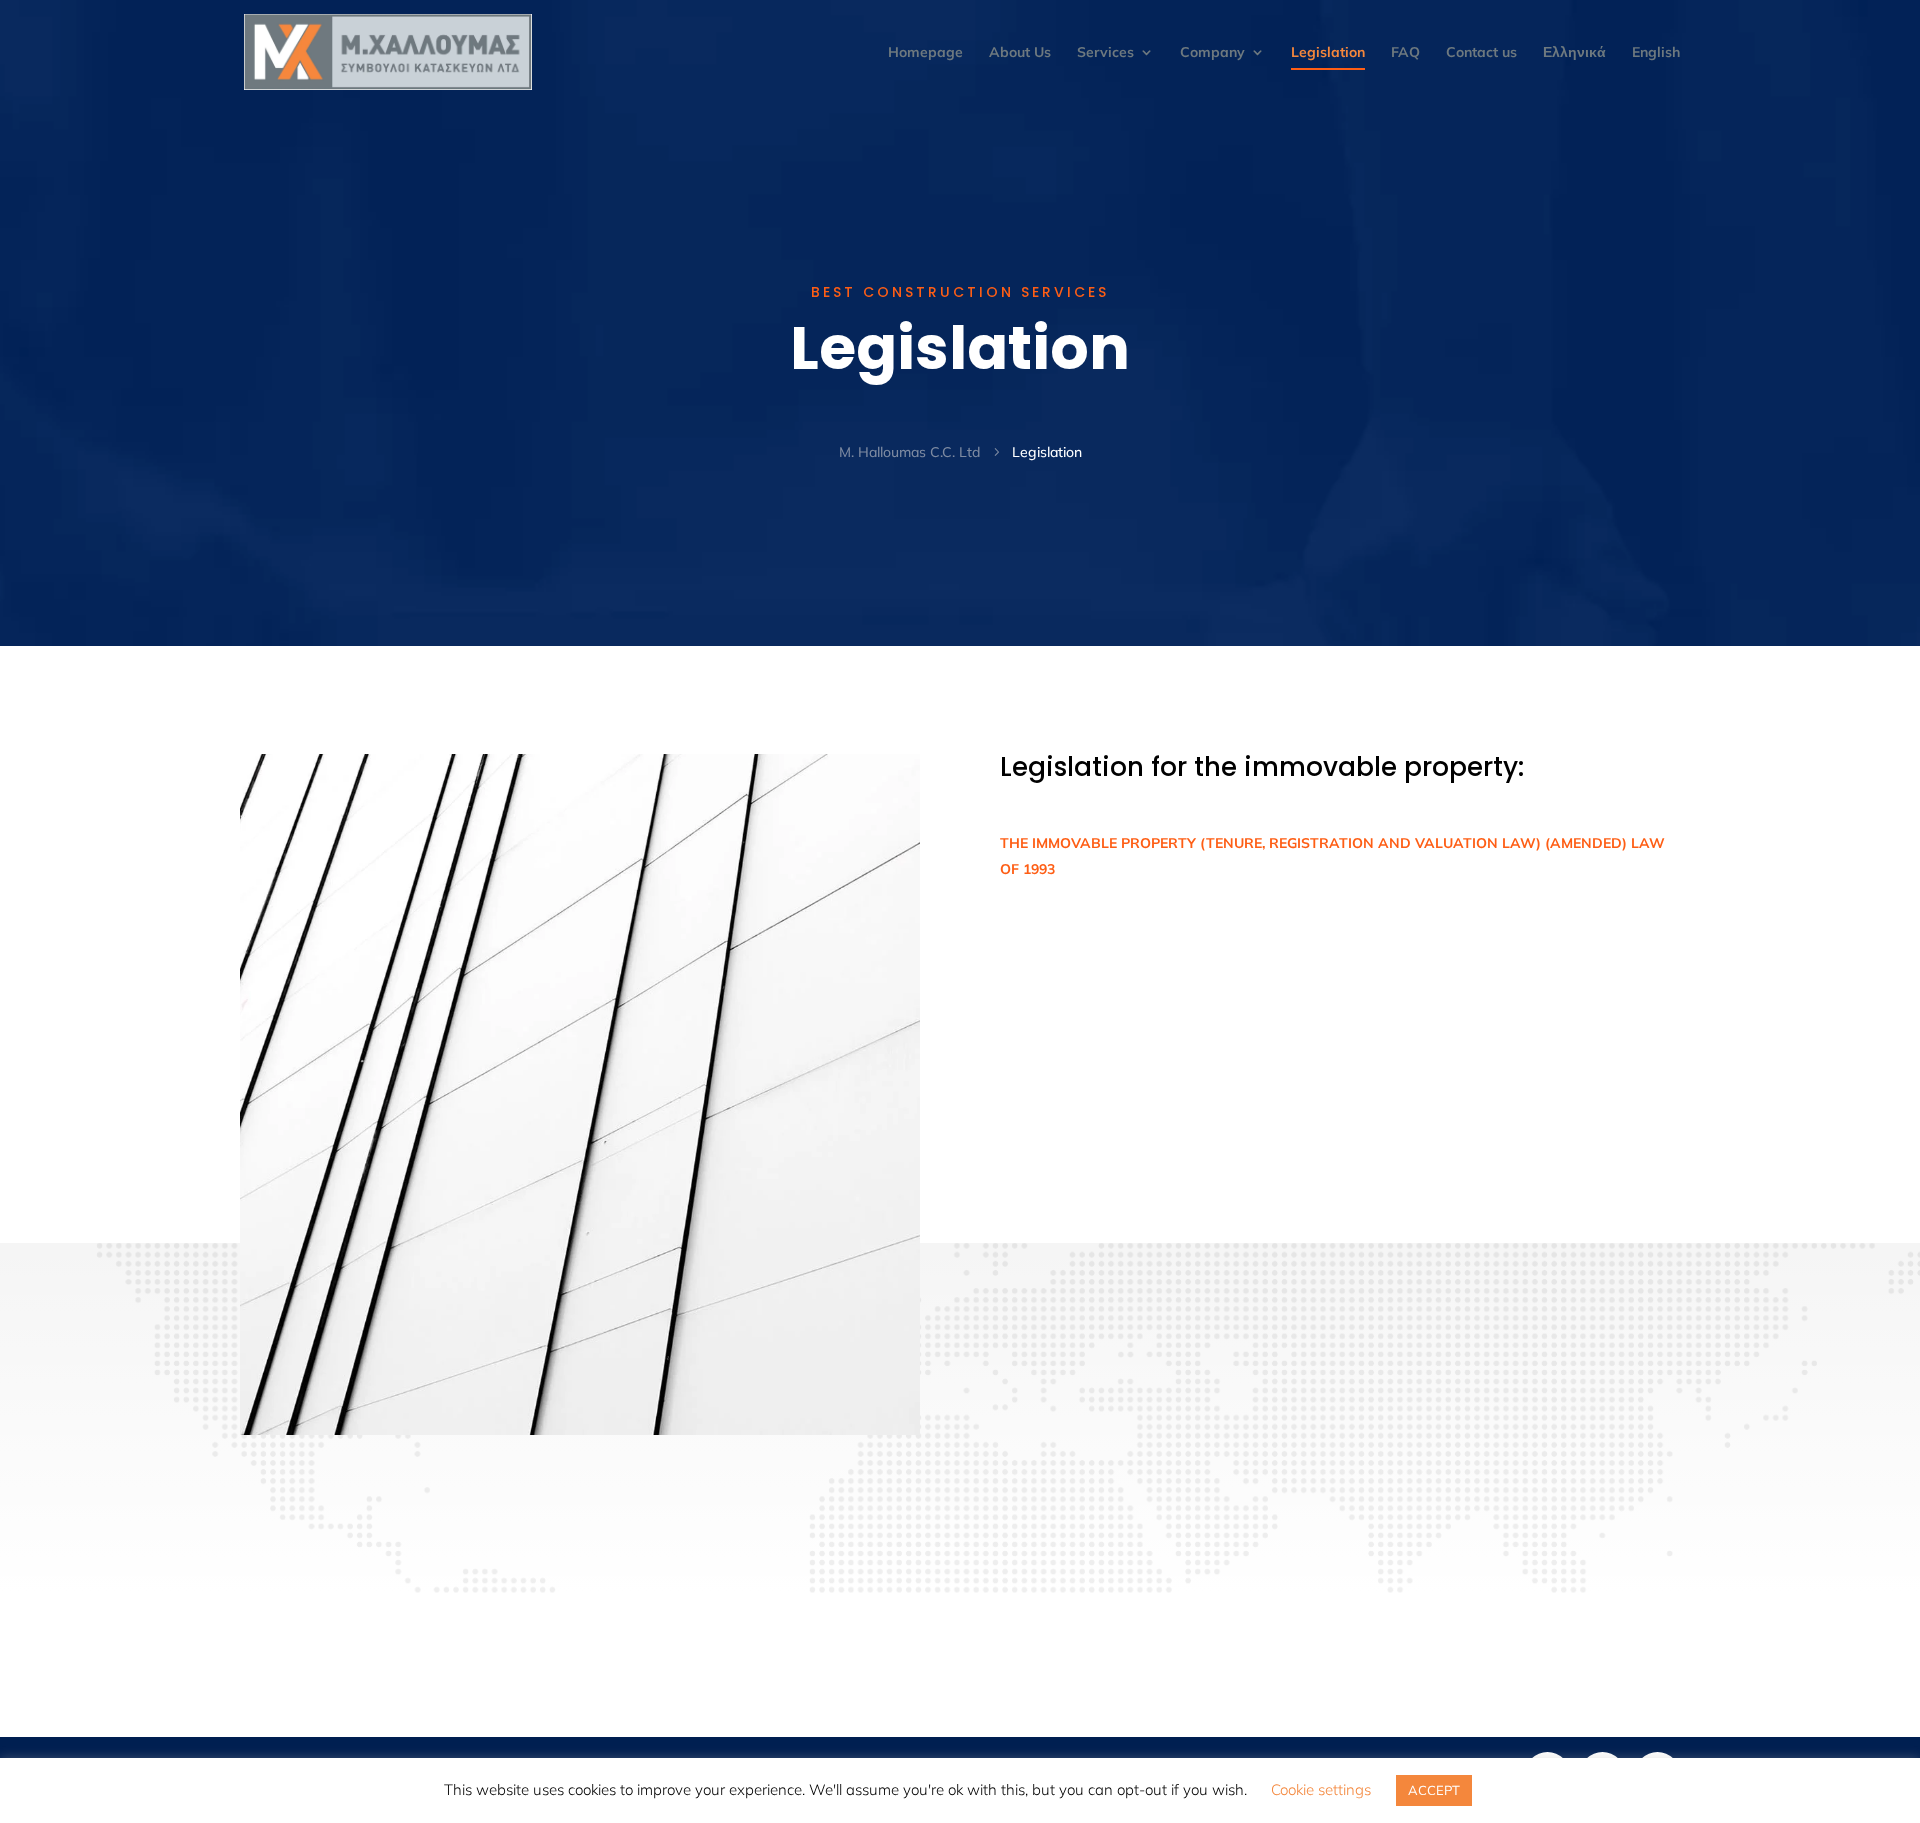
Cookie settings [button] (1321, 1789)
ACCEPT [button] (1434, 1790)
